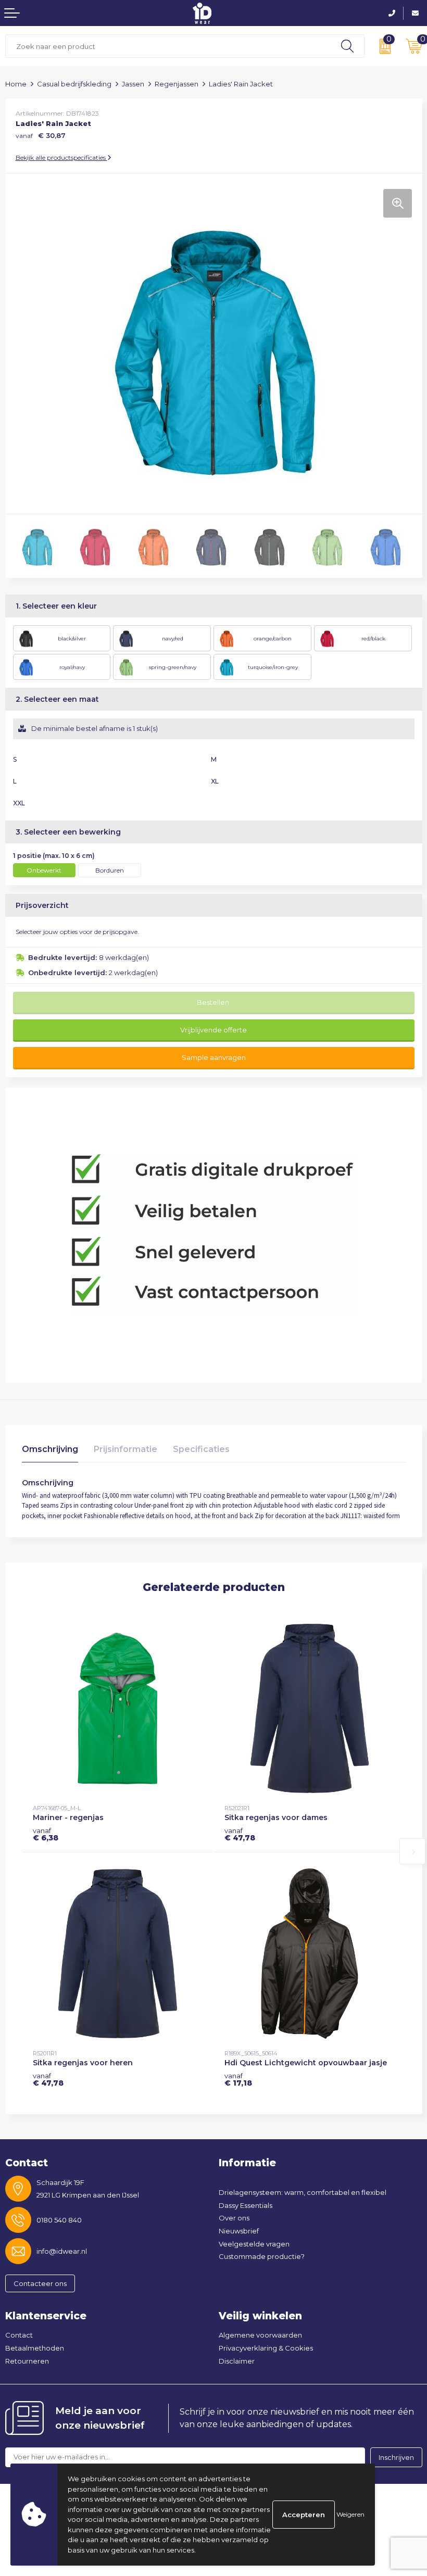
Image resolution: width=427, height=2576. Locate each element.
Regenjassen (177, 84)
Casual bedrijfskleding (74, 84)
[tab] (50, 1452)
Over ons (234, 2218)
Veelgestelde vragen (254, 2244)
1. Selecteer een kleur (56, 606)
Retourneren (27, 2361)
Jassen (133, 84)
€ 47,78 (240, 1834)
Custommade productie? (262, 2256)
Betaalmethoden (35, 2348)
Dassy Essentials (246, 2205)
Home (16, 84)
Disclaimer (237, 2361)
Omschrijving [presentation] (50, 1449)
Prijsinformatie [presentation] (125, 1449)
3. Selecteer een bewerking (68, 832)
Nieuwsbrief (239, 2231)
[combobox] (168, 46)
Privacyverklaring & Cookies (266, 2348)
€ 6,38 (46, 1834)
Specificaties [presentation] (201, 1449)
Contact (19, 2335)
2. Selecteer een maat (57, 699)
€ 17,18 (238, 2079)
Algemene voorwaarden (260, 2335)
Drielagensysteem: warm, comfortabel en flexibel (303, 2192)
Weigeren (350, 2514)
